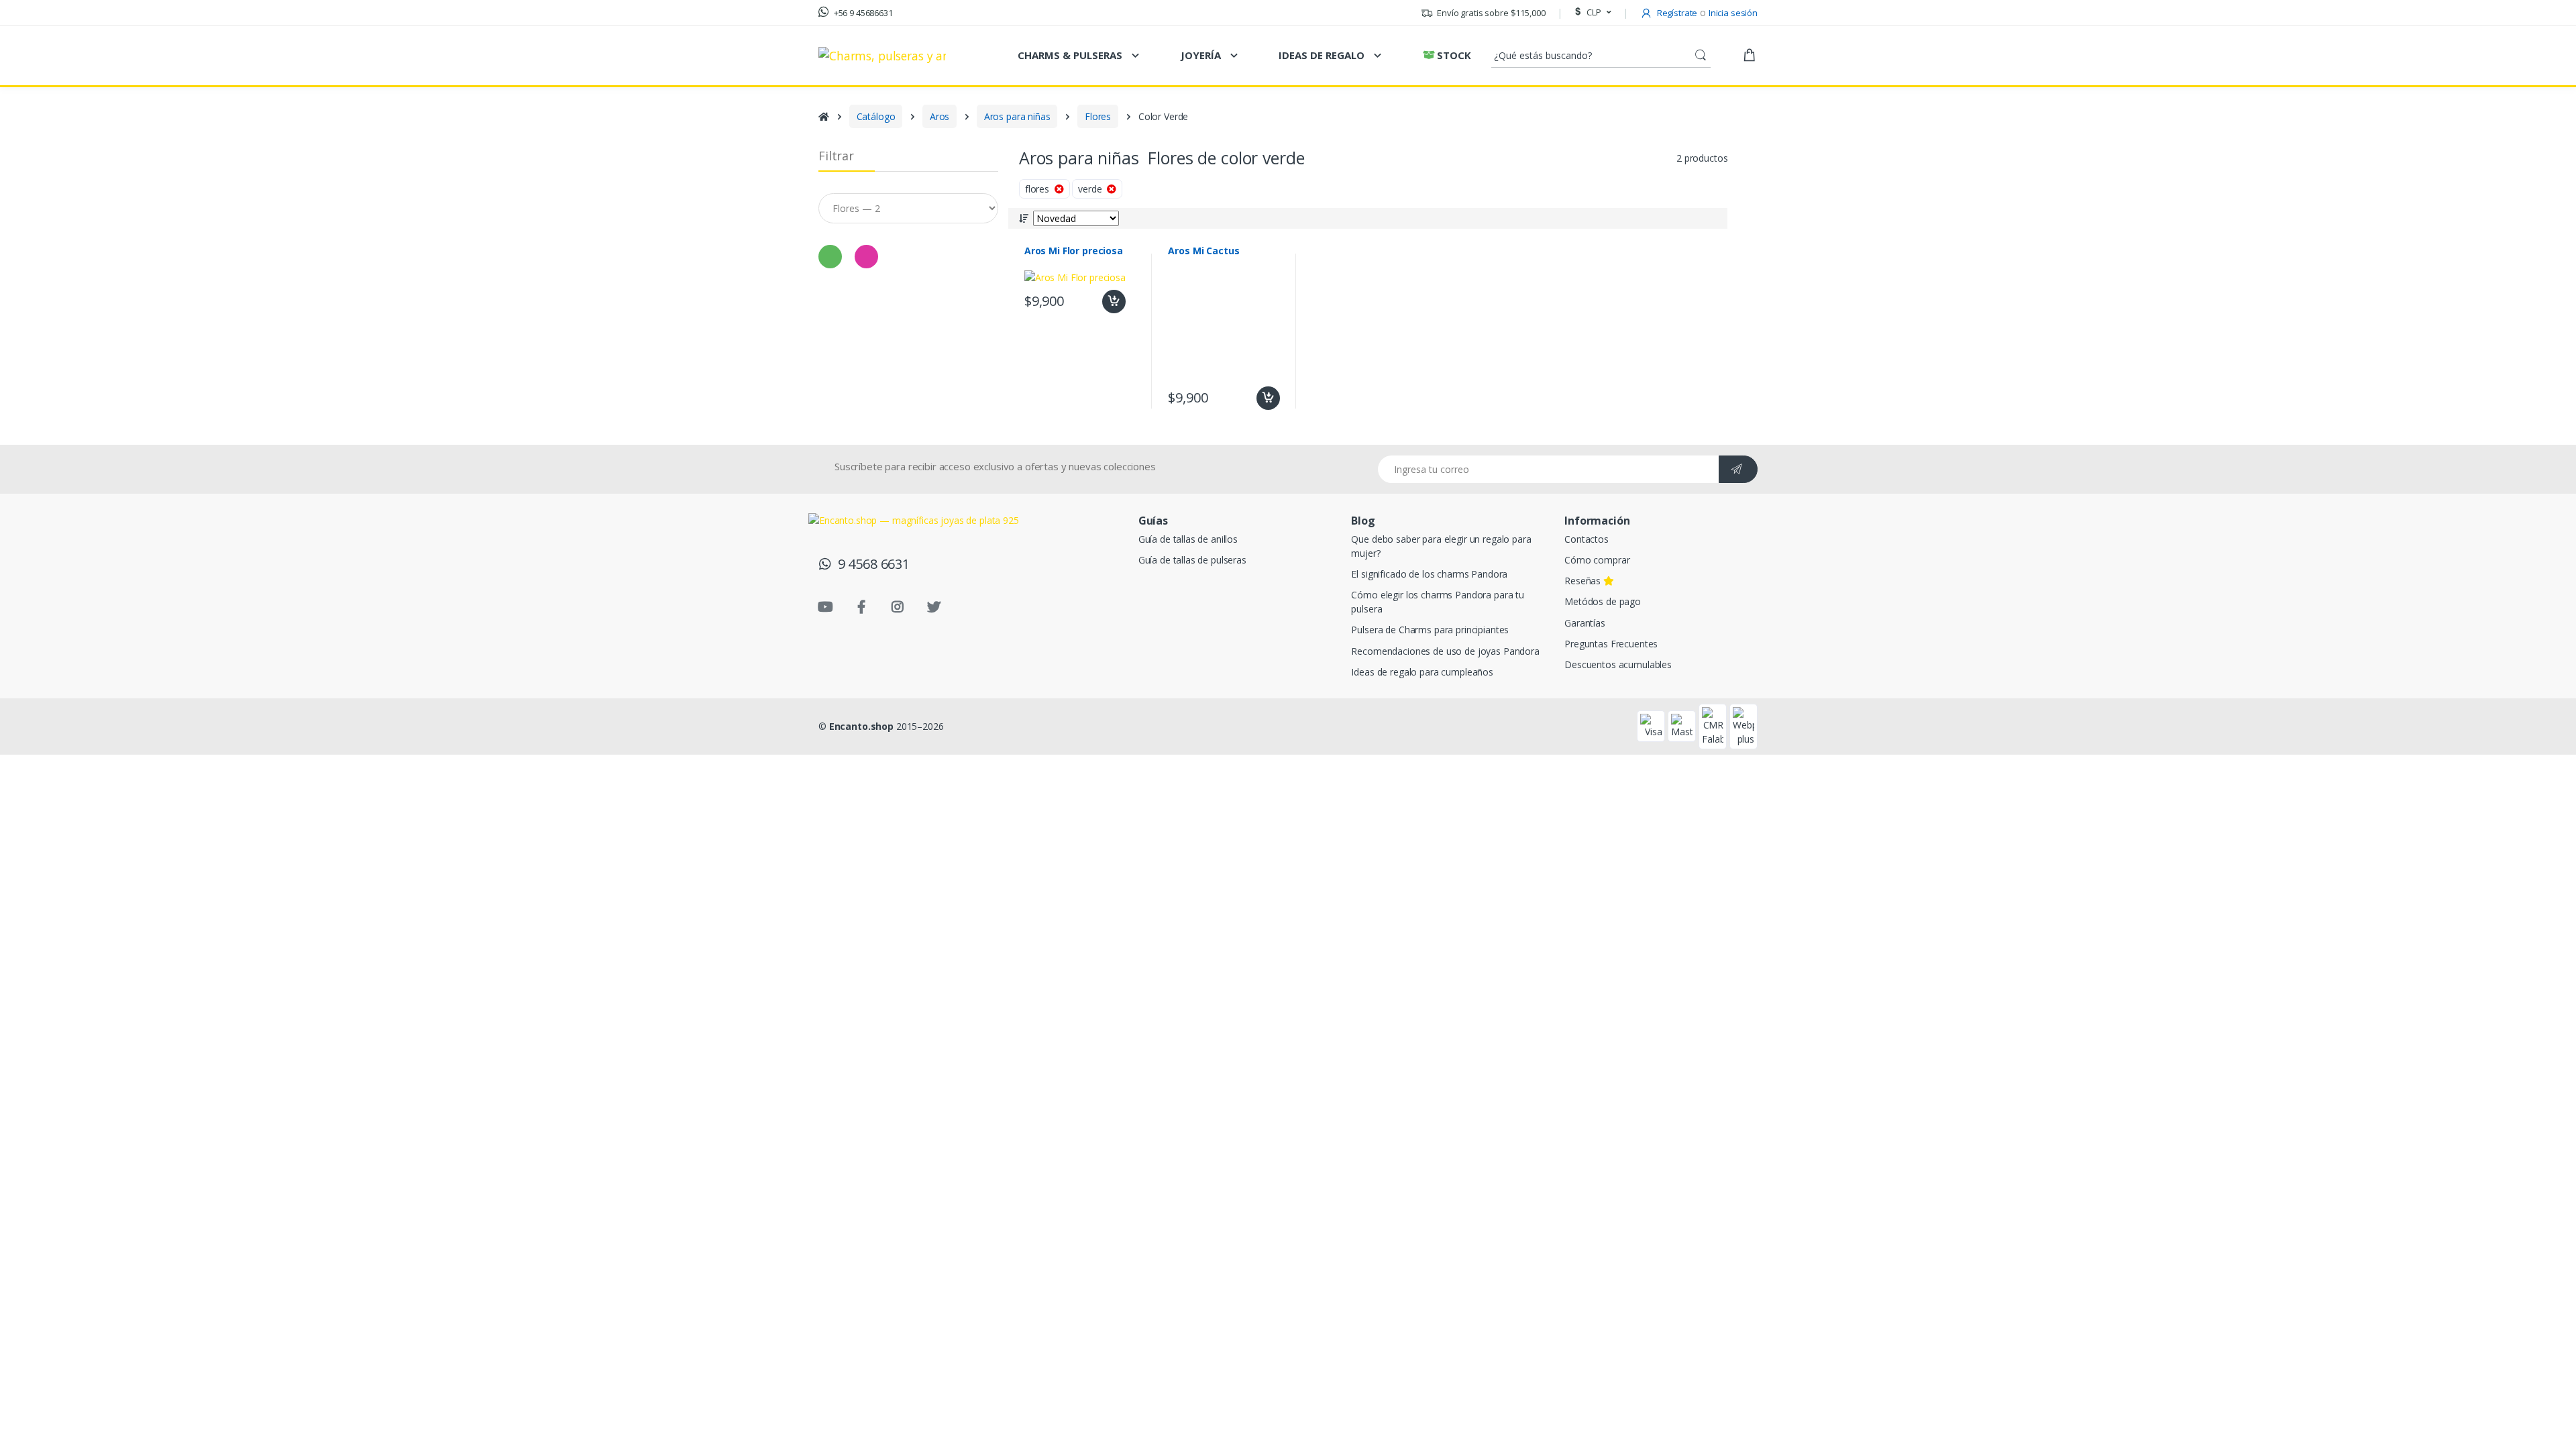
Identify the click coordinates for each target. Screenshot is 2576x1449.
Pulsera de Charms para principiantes (1430, 630)
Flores (1098, 116)
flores (1040, 189)
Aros (940, 116)
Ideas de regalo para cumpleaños (1422, 672)
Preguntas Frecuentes (1611, 644)
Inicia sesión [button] (1733, 13)
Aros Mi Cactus (1203, 251)
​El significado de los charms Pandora (1429, 574)
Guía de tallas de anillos (1188, 539)
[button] (1591, 13)
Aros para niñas (1017, 116)
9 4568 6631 (870, 564)
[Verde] (830, 257)
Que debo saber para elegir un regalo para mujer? (1441, 546)
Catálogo (876, 116)
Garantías (1585, 623)
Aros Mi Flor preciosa (1074, 251)
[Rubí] (866, 257)
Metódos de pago (1603, 601)
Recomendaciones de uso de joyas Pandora (1445, 651)
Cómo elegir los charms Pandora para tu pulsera (1438, 602)
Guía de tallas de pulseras (1192, 560)
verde (1092, 189)
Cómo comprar (1597, 560)
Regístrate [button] (1676, 13)
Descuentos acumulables (1618, 664)
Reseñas (1584, 581)
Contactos (1587, 539)
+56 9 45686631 (862, 13)
